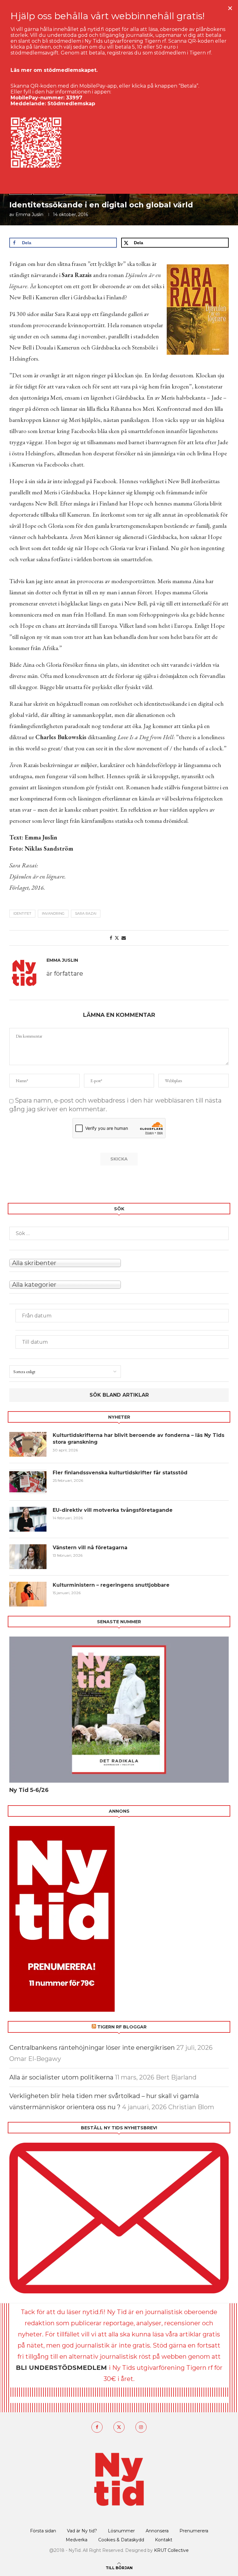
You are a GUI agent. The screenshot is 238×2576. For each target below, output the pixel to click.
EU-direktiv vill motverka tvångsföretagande (113, 1510)
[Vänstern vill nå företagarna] (28, 1557)
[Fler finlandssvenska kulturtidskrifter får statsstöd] (28, 1482)
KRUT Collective (171, 2550)
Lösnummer (121, 2531)
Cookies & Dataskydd (121, 2540)
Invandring (53, 913)
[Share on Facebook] (111, 938)
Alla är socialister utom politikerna (61, 2077)
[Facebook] (97, 2427)
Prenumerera (194, 2531)
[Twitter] (119, 2427)
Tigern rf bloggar (122, 2027)
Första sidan (43, 2531)
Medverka (77, 2540)
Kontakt (164, 2540)
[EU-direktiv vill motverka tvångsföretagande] (28, 1519)
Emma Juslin (29, 215)
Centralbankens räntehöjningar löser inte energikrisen (92, 2048)
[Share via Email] (124, 938)
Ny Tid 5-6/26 (29, 1790)
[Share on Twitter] (117, 938)
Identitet (22, 913)
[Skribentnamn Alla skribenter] (119, 1262)
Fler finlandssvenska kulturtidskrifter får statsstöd (120, 1473)
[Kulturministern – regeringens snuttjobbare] (28, 1594)
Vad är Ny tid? (82, 2531)
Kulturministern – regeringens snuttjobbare (111, 1585)
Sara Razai (86, 913)
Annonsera (157, 2531)
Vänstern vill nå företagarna (90, 1548)
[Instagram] (141, 2427)
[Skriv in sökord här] (119, 1233)
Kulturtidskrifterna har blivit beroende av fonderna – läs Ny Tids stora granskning (139, 1439)
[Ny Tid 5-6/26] (119, 1710)
